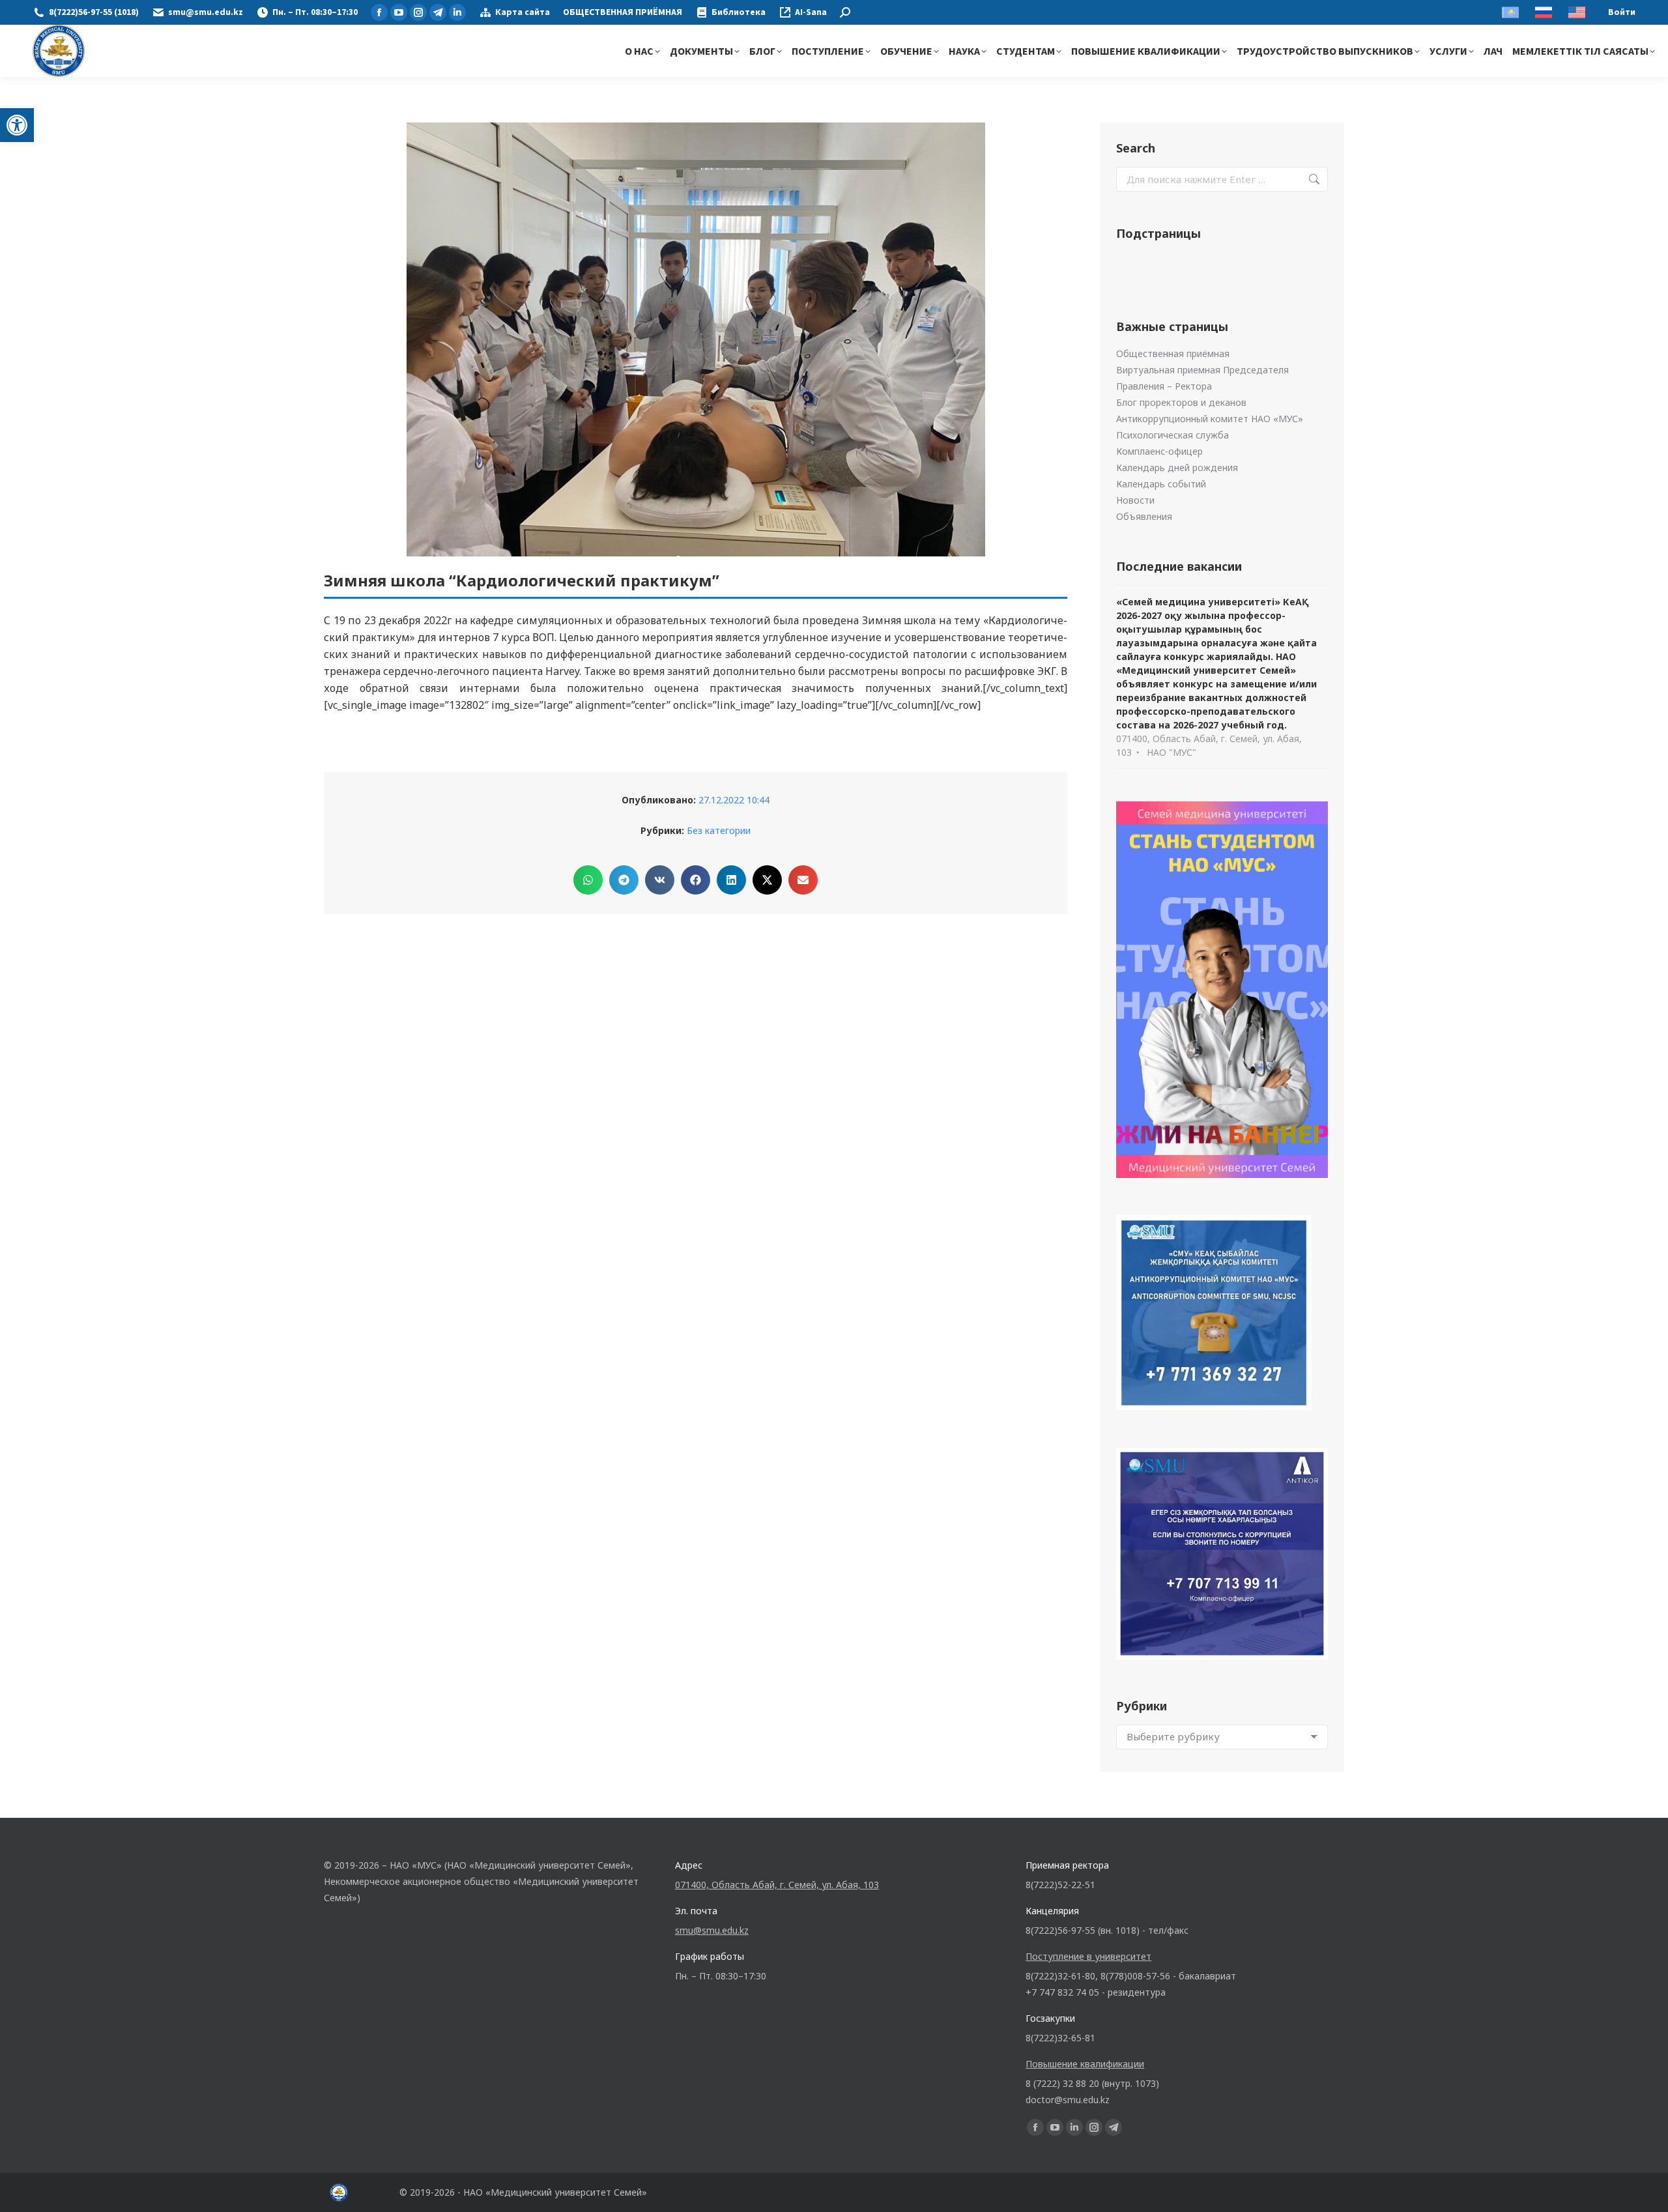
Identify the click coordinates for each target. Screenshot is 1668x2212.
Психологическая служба (1172, 435)
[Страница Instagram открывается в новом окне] (418, 12)
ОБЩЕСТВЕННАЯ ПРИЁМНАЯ (623, 12)
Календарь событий (1161, 484)
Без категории (719, 830)
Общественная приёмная (1173, 353)
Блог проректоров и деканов (1181, 402)
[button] (17, 125)
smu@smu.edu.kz (206, 12)
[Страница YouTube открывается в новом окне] (399, 12)
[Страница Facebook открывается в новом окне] (379, 12)
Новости (1135, 500)
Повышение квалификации (1085, 2064)
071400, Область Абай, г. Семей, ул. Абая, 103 (777, 1885)
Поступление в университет (1088, 1956)
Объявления (1144, 516)
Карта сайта (523, 12)
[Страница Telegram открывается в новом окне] (438, 12)
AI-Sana (811, 12)
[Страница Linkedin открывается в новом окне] (457, 12)
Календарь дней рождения (1177, 467)
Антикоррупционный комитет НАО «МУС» (1210, 419)
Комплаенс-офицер (1159, 451)
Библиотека (739, 12)
